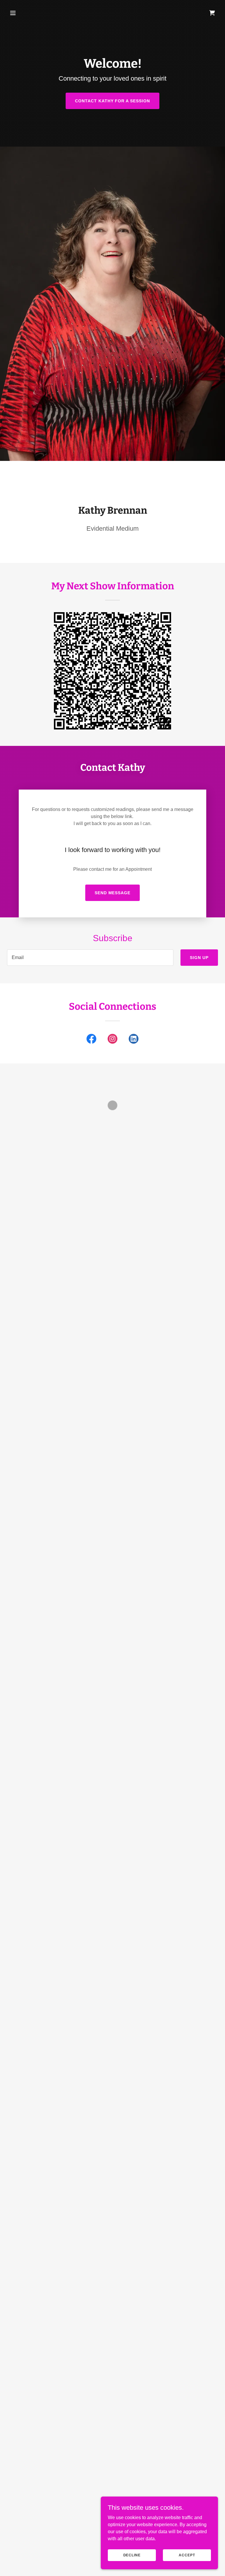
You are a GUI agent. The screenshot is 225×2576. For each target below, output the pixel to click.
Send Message (113, 893)
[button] (31, 13)
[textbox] (90, 958)
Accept (187, 2555)
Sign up (199, 958)
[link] (91, 1040)
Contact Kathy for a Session (113, 101)
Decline (132, 2555)
